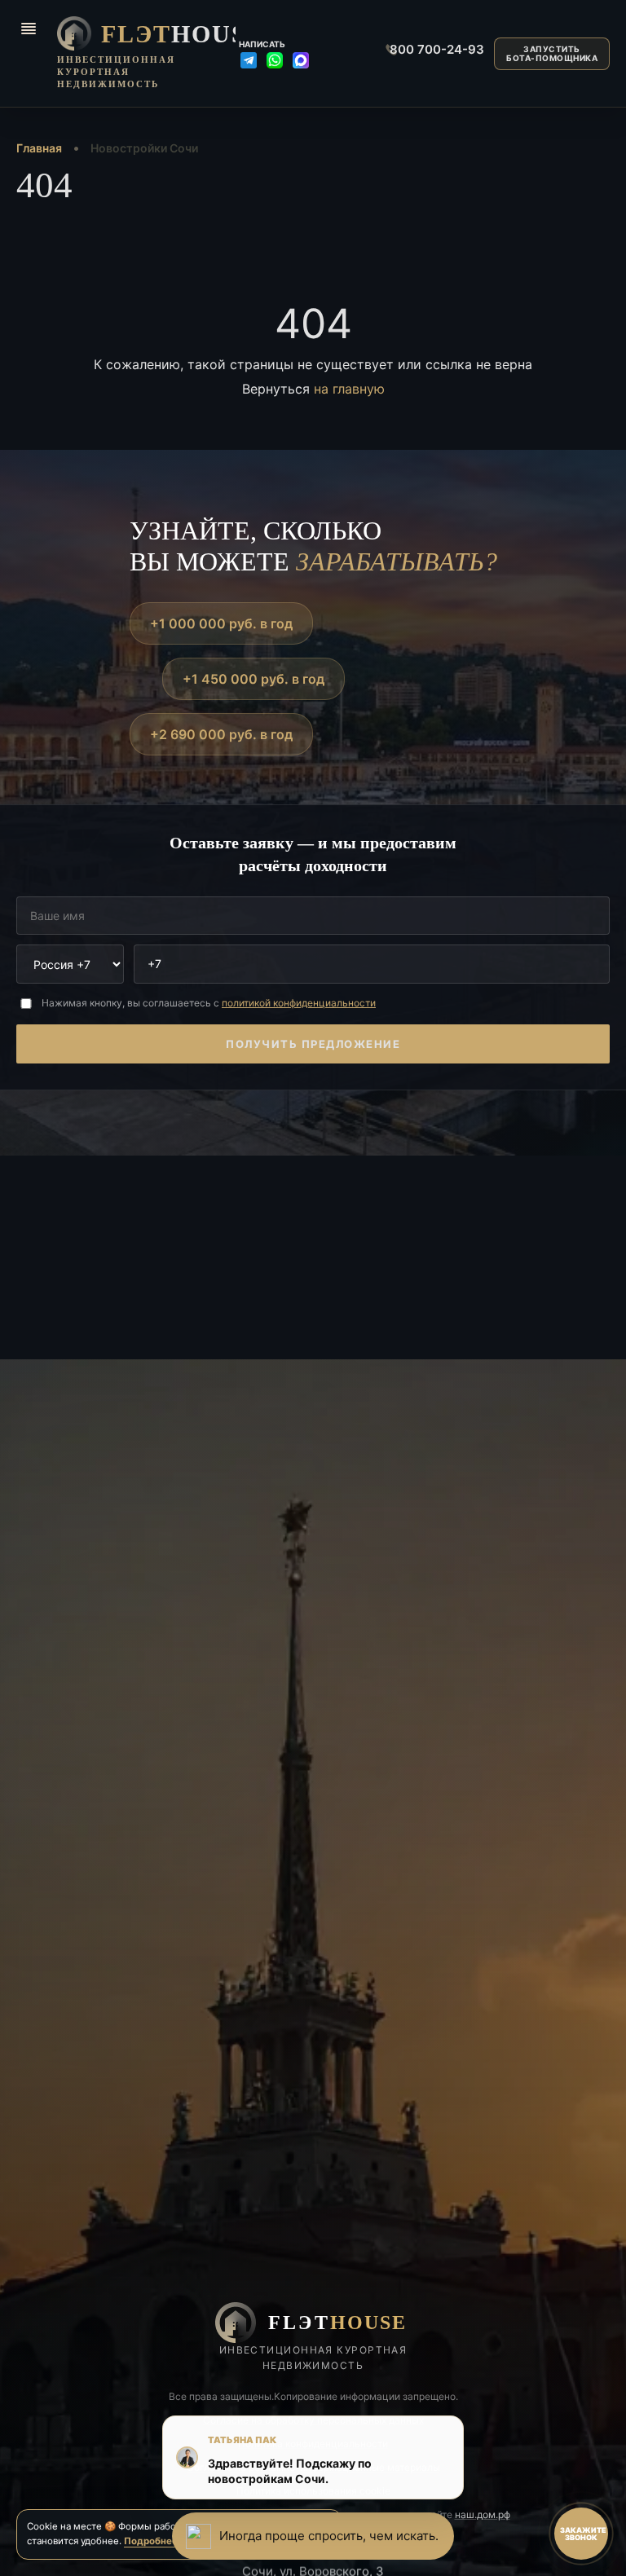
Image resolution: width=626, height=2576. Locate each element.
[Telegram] (249, 60)
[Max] (301, 60)
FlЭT (164, 34)
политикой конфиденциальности (299, 1003)
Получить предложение (313, 1044)
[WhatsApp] (275, 60)
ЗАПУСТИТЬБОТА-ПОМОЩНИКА (552, 53)
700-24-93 (431, 49)
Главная (39, 148)
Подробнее (151, 2541)
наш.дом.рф (483, 2514)
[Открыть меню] (29, 29)
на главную (349, 389)
